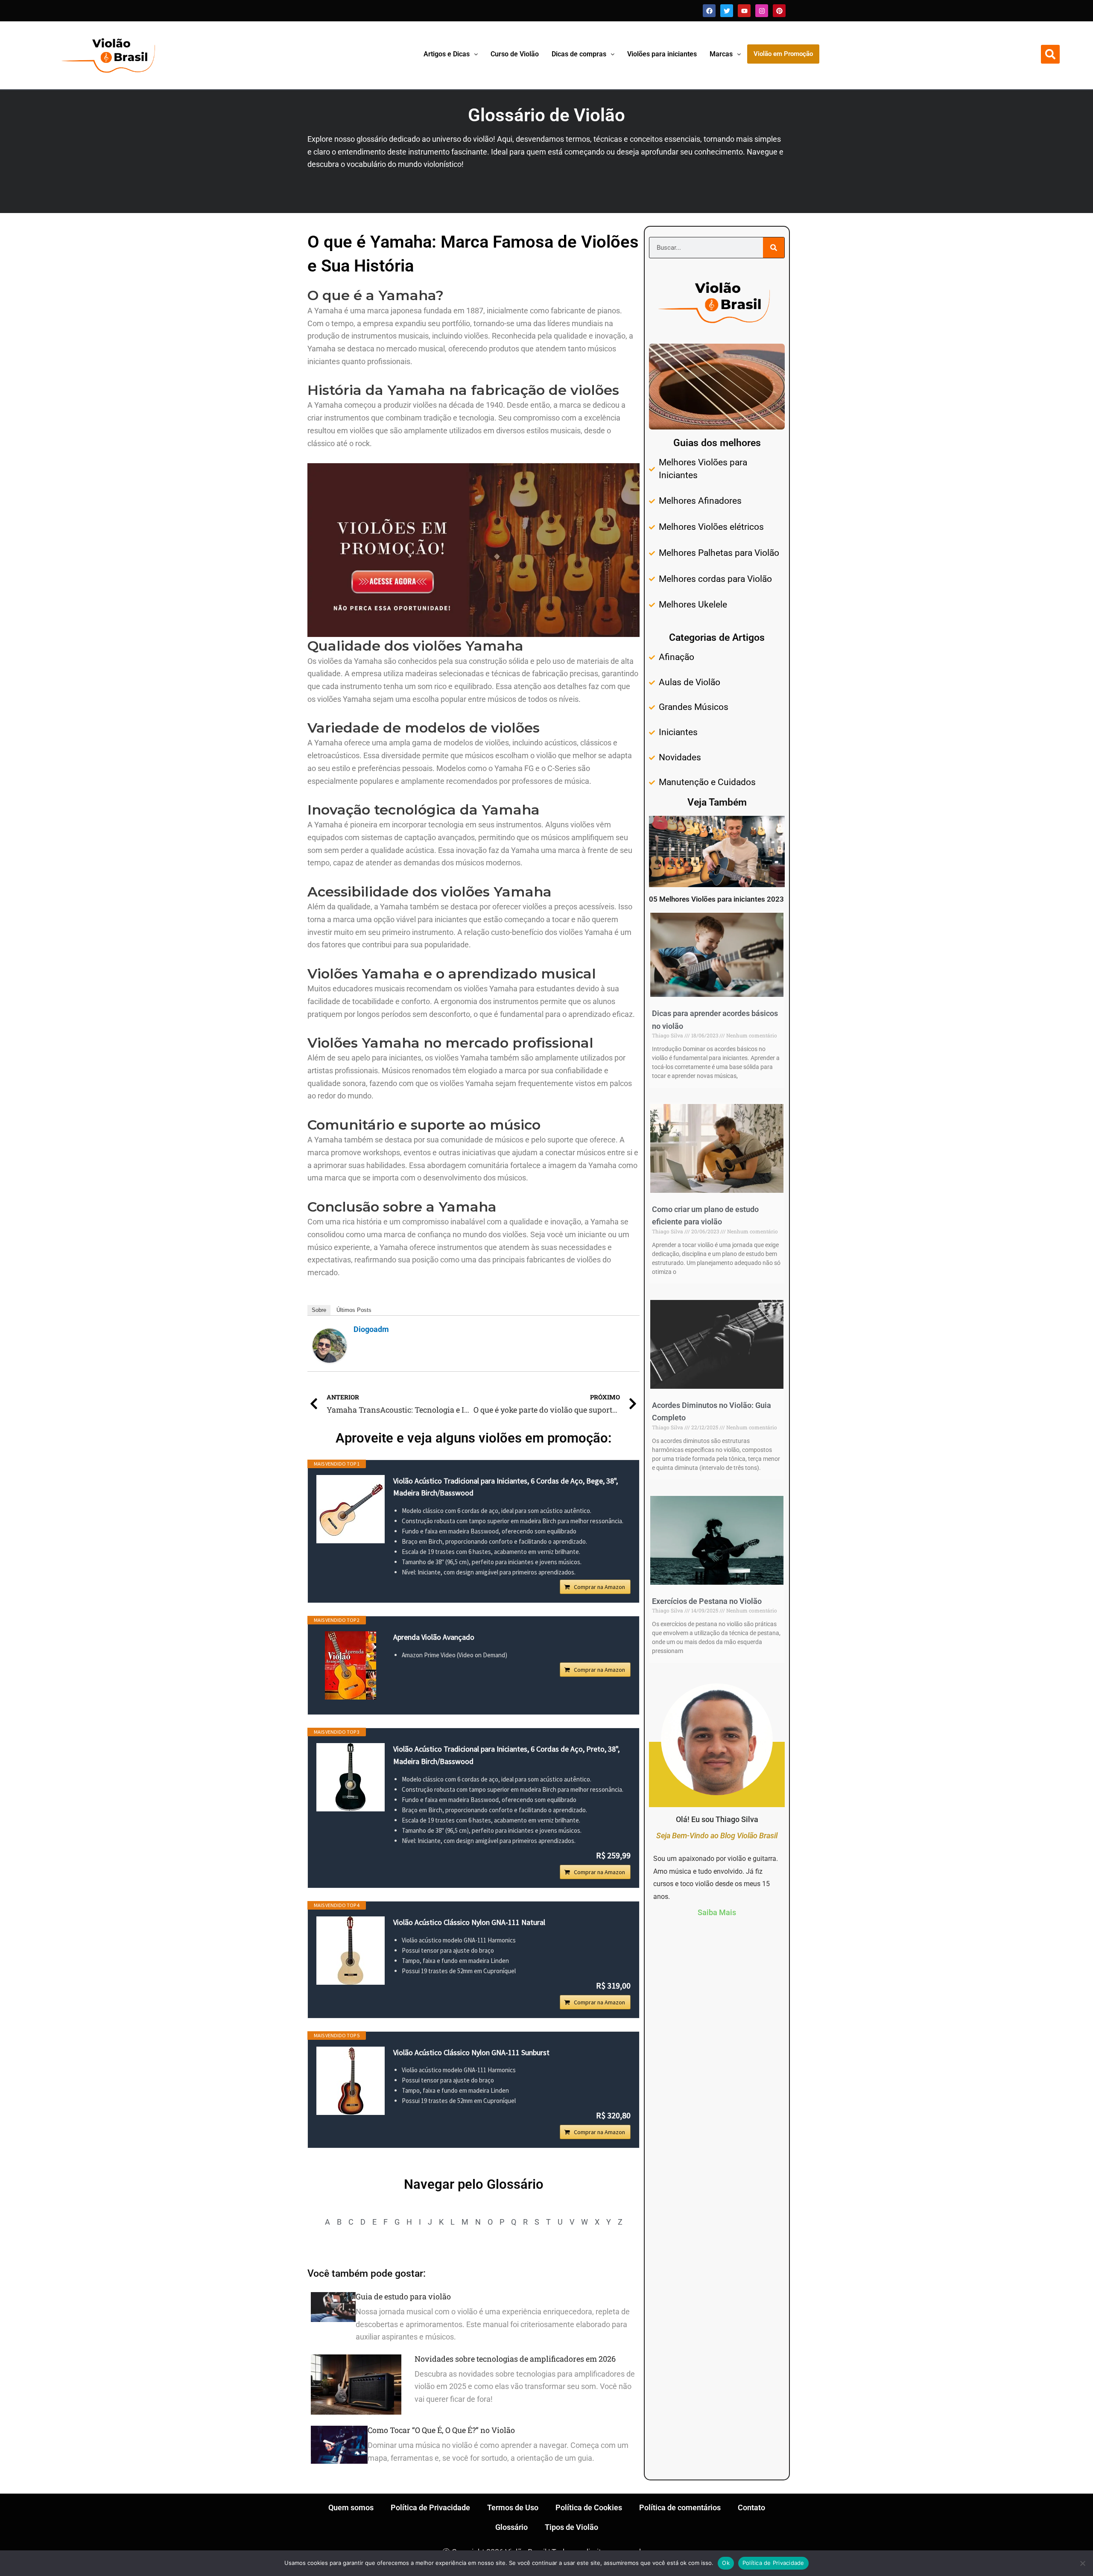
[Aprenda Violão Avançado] (351, 1665)
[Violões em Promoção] (473, 549)
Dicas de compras (579, 54)
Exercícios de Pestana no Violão (707, 1601)
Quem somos (351, 2507)
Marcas (721, 54)
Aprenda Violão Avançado (434, 1637)
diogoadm (371, 1329)
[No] (1082, 2563)
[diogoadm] (330, 1345)
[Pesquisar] (774, 248)
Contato (751, 2507)
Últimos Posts (354, 1310)
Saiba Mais (717, 1912)
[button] (1050, 54)
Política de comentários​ (680, 2507)
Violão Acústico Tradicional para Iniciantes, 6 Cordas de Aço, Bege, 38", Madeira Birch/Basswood (506, 1487)
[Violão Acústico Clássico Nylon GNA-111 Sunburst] (351, 2081)
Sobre (319, 1310)
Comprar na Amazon (599, 1587)
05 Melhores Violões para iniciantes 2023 (716, 899)
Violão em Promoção (783, 54)
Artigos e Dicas (447, 54)
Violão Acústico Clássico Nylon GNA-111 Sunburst (471, 2052)
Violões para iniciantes (662, 54)
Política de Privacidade (430, 2507)
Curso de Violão (515, 54)
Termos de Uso (513, 2507)
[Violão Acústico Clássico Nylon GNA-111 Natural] (351, 1951)
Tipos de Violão (571, 2527)
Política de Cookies (589, 2507)
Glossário (511, 2527)
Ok (726, 2563)
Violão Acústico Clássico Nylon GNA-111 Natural (469, 1922)
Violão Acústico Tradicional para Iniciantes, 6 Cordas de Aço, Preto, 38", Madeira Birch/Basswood (506, 1755)
